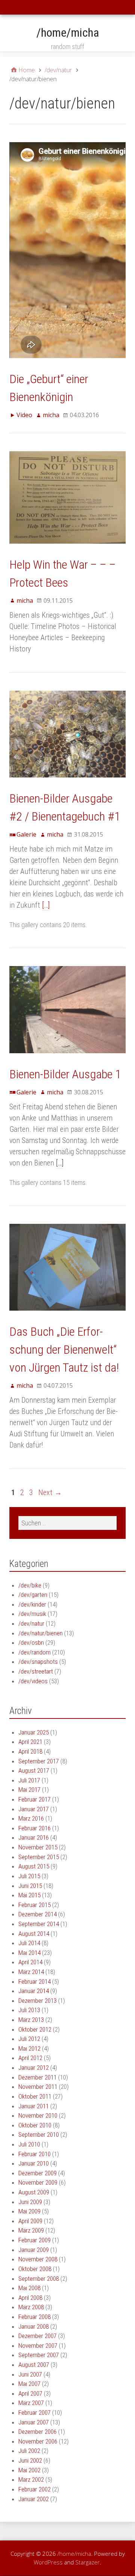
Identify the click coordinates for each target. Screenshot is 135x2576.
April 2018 (30, 1751)
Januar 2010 (34, 2163)
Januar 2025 (34, 1732)
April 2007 (30, 2393)
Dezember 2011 (37, 2077)
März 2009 (31, 2230)
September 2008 (39, 2279)
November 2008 (38, 2259)
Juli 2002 (29, 2451)
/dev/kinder (32, 1604)
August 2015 (34, 1866)
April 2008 (30, 2298)
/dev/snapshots (38, 1662)
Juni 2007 (30, 2374)
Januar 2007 (34, 2422)
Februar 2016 (34, 1828)
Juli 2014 (29, 1943)
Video (24, 415)
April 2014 (30, 1962)
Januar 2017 (34, 1809)
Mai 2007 (29, 2384)
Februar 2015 (34, 1905)
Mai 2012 (29, 2048)
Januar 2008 (34, 2326)
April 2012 (30, 2058)
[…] (46, 905)
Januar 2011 (34, 2106)
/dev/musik (32, 1614)
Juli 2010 (29, 2144)
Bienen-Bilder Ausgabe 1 (65, 1074)
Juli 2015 (29, 1876)
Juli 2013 (29, 2010)
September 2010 (39, 2135)
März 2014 (31, 1972)
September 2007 (39, 2355)
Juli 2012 (29, 2039)
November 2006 (38, 2441)
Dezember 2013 (37, 2001)
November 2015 (38, 1847)
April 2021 (30, 1742)
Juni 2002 (30, 2460)
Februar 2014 (34, 1981)
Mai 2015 (29, 1895)
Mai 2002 (29, 2470)
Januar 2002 (34, 2499)
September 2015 (39, 1857)
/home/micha (68, 33)
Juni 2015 (30, 1886)
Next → (50, 1492)
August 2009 (34, 2192)
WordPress (48, 2562)
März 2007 (31, 2403)
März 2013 (31, 2020)
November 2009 (38, 2182)
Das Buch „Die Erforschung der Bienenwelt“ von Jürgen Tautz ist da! (64, 1350)
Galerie (26, 834)
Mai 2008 (29, 2288)
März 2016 (31, 1818)
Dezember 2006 (37, 2432)
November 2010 (38, 2115)
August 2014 (34, 1934)
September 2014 (39, 1924)
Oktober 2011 (35, 2096)
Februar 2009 (34, 2240)
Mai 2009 (29, 2211)
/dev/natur (31, 1623)
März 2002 (31, 2479)
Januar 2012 (34, 2068)
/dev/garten (33, 1595)
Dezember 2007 (37, 2336)
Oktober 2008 (35, 2269)
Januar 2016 (34, 1837)
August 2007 (34, 2365)
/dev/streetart (36, 1671)
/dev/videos (33, 1681)
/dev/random (34, 1652)
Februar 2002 (34, 2489)
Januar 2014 (34, 1991)
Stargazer (88, 2562)
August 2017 (34, 1770)
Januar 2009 (34, 2250)
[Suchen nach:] (67, 1523)
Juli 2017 (29, 1780)
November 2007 (38, 2346)
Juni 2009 (30, 2202)
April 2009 (30, 2221)
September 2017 (39, 1761)
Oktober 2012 (35, 2029)
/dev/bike (30, 1585)
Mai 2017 (29, 1790)
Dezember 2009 (37, 2173)
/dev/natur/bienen (40, 1633)
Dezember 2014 (37, 1914)
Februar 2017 (34, 1799)
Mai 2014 (29, 1953)
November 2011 (38, 2087)
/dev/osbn (31, 1643)
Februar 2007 (34, 2412)
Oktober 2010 (35, 2125)
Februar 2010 (34, 2154)
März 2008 (31, 2307)
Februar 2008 (34, 2317)
